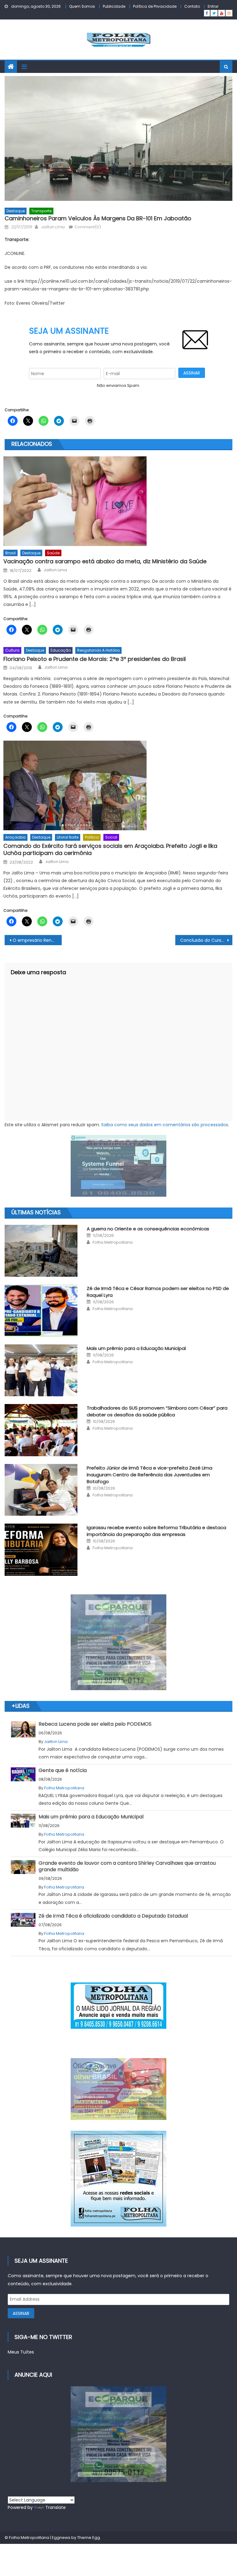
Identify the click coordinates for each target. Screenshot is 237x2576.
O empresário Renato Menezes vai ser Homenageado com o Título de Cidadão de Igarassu (37, 940)
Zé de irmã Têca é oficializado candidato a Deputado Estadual (113, 1916)
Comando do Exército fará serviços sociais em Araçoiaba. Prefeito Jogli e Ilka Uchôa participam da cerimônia (110, 850)
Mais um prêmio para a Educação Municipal (136, 1348)
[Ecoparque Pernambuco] (118, 1642)
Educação (61, 650)
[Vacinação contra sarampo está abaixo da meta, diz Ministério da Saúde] (118, 501)
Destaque (16, 211)
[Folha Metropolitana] (118, 2179)
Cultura (12, 650)
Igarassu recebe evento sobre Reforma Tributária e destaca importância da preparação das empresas (156, 1531)
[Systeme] (118, 1166)
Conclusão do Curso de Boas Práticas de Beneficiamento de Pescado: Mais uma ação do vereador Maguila (206, 940)
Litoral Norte (68, 837)
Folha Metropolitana (113, 1242)
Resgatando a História (98, 650)
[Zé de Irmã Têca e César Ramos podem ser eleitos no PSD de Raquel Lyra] (41, 1311)
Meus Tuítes (21, 2352)
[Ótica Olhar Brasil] (118, 2089)
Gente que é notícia (63, 1770)
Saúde (53, 553)
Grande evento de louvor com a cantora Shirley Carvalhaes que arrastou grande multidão (127, 1866)
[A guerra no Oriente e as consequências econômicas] (41, 1251)
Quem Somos (82, 6)
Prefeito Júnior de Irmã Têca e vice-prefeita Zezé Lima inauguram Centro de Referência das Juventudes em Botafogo (150, 1475)
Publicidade (114, 6)
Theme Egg (89, 2538)
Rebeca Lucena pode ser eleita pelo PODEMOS (95, 1724)
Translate (56, 2507)
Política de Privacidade (155, 6)
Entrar (213, 6)
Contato (192, 6)
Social (111, 837)
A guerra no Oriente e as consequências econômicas (148, 1229)
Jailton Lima (53, 227)
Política (92, 837)
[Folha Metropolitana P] (118, 2006)
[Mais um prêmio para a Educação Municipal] (41, 1370)
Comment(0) (88, 227)
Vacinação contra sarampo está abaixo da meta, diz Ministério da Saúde (105, 561)
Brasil (10, 553)
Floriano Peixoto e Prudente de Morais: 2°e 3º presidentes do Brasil (95, 659)
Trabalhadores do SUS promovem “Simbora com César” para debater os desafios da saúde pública (157, 1411)
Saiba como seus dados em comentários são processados (165, 1125)
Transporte (41, 211)
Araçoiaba (15, 837)
